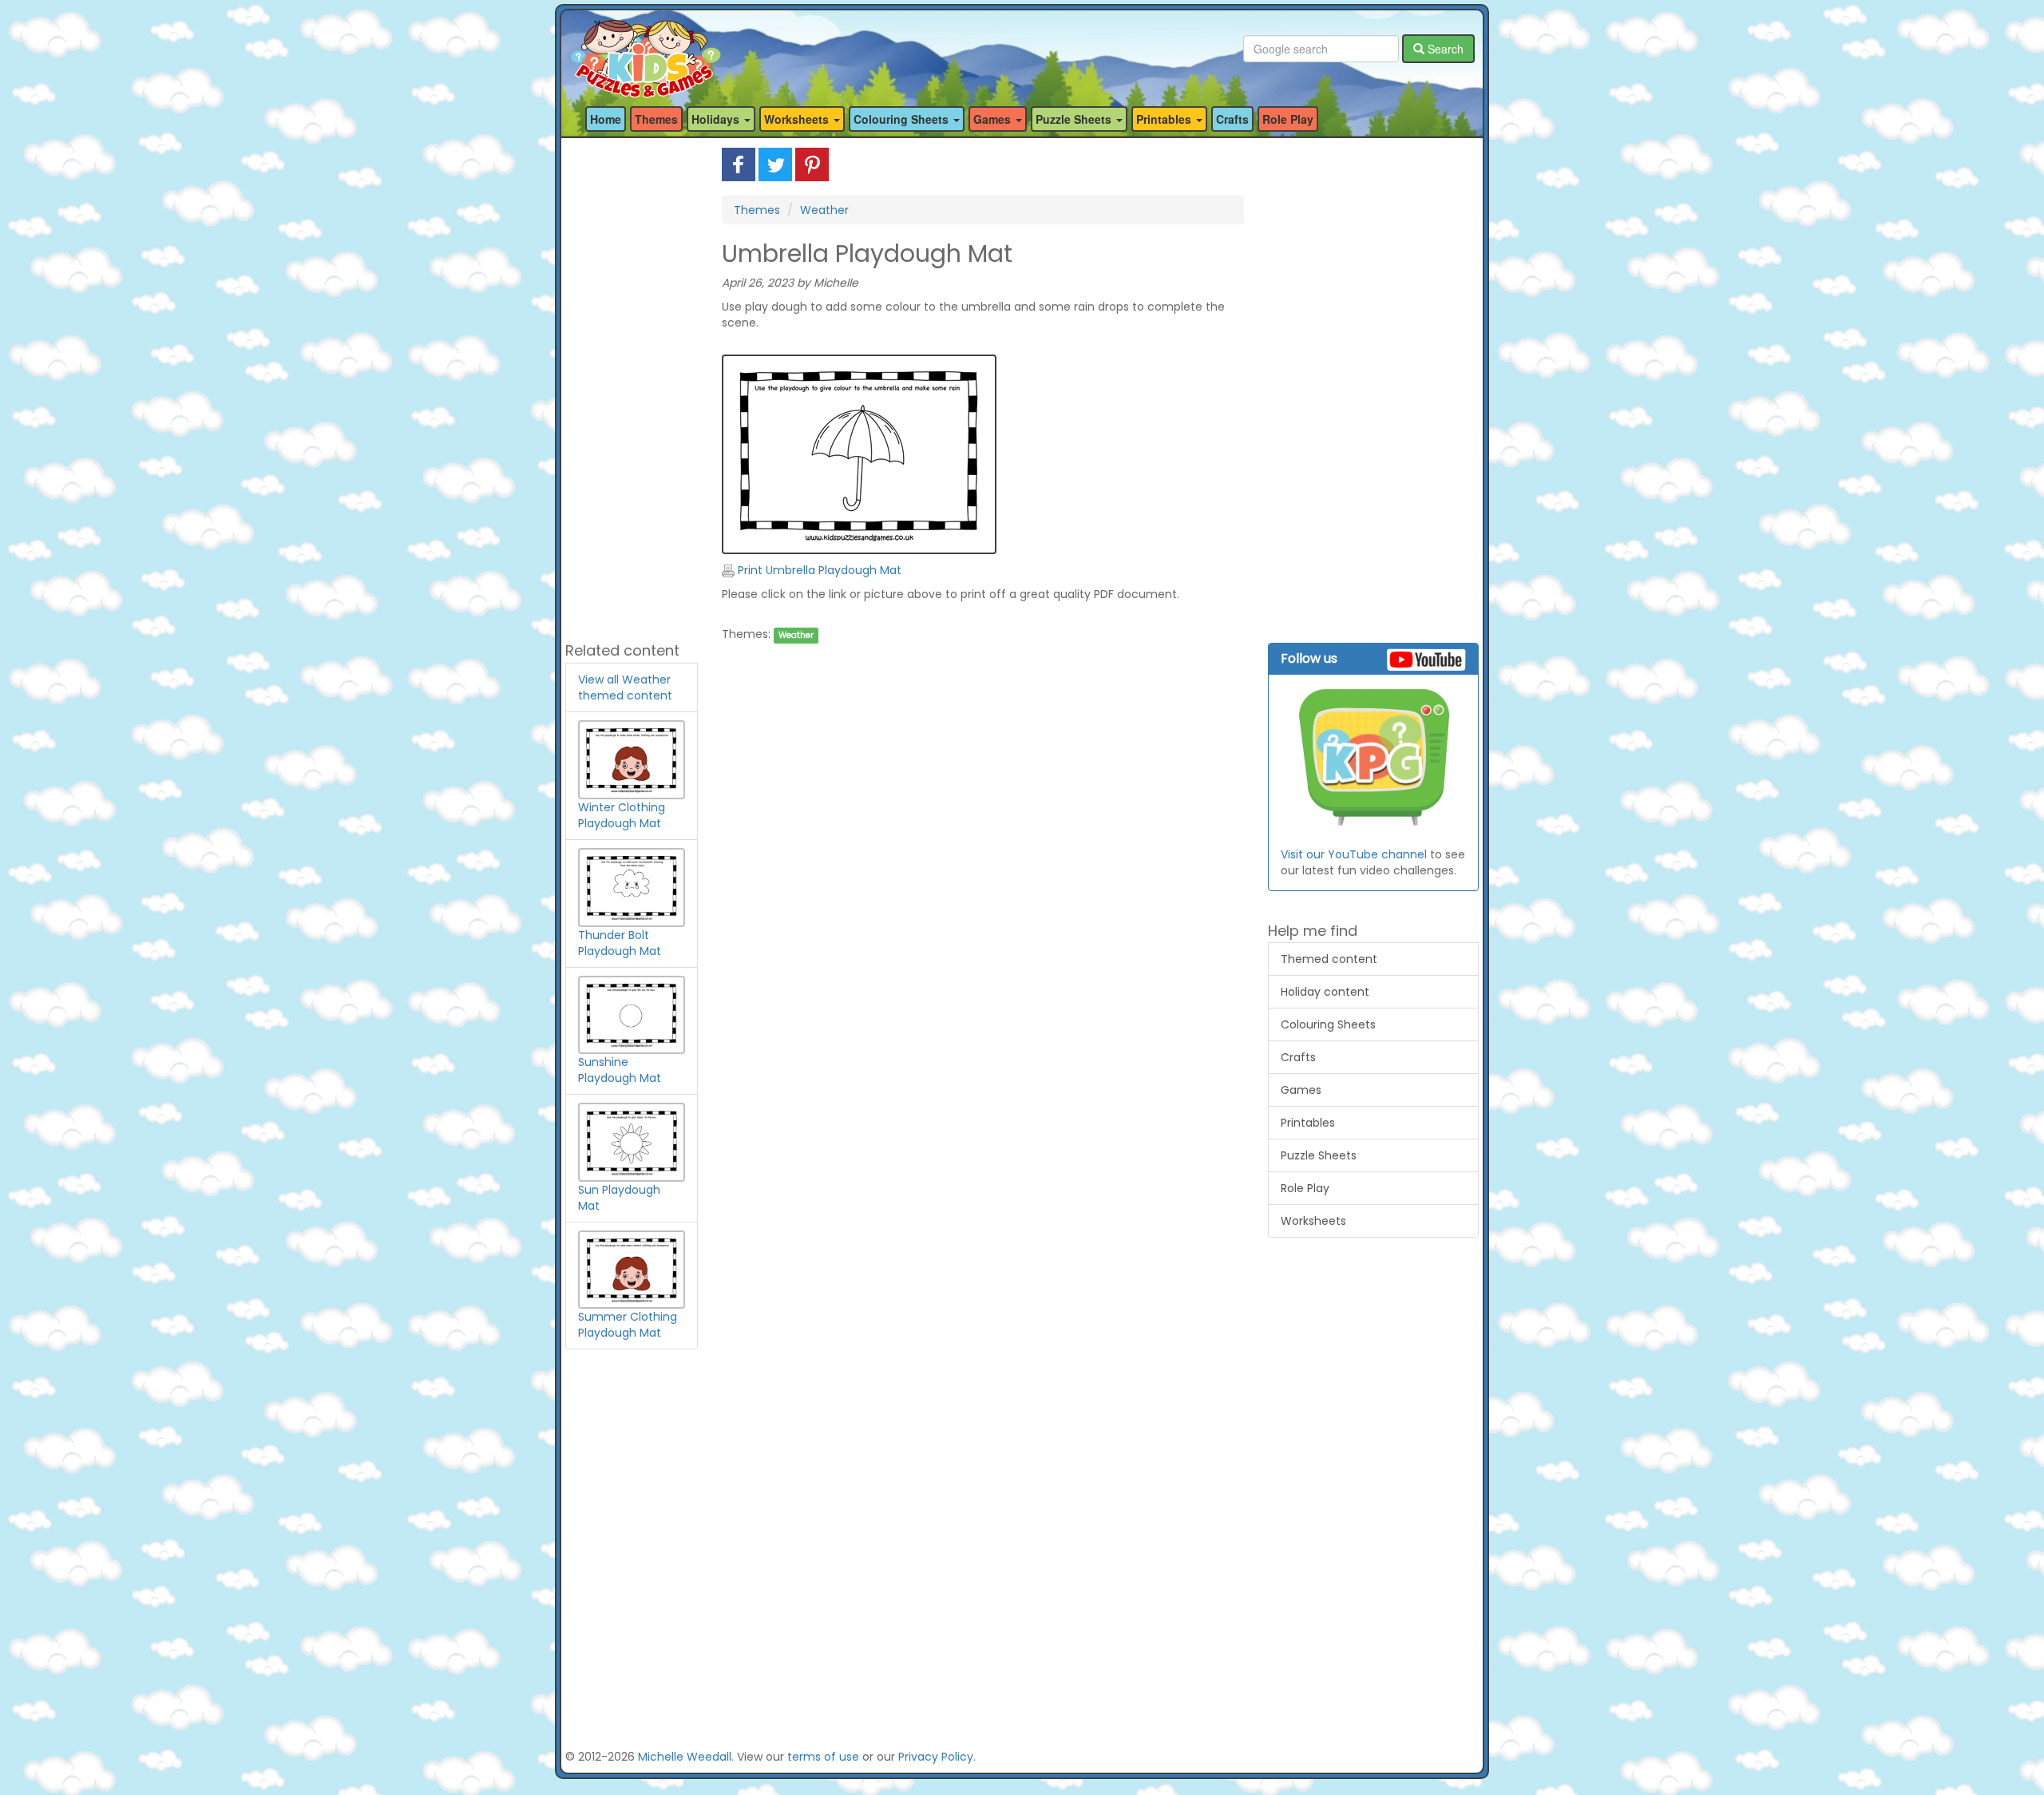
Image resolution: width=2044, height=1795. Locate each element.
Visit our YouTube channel (1354, 854)
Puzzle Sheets (1319, 1155)
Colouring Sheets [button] (903, 119)
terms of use (823, 1757)
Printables (1308, 1123)
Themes (656, 119)
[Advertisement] (632, 387)
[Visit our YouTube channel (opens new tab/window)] (1374, 759)
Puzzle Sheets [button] (1075, 119)
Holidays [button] (717, 119)
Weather (824, 210)
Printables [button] (1165, 119)
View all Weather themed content (625, 687)
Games (1301, 1090)
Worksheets (1313, 1221)
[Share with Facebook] (739, 164)
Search (1444, 49)
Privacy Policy (936, 1757)
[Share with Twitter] (775, 164)
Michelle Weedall (685, 1757)
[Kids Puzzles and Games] (646, 49)
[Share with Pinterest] (812, 164)
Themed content (1329, 959)
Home (606, 119)
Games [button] (994, 119)
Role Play (1288, 119)
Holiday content (1325, 992)
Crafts (1232, 119)
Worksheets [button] (798, 119)
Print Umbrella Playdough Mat (818, 570)
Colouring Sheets (1328, 1024)
